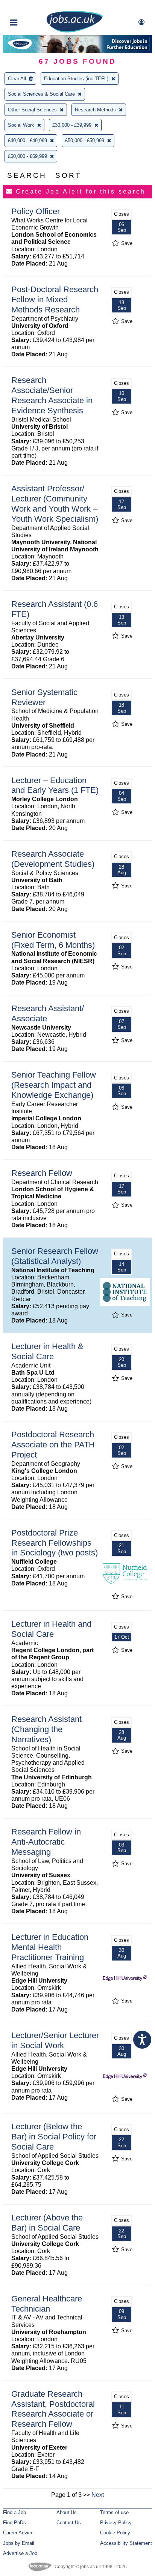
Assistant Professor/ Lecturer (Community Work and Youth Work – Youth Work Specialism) (55, 504)
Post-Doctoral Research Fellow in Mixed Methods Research (55, 299)
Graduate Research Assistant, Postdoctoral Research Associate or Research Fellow (53, 2409)
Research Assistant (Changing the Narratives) (46, 1729)
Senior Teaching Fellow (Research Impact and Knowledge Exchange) (54, 1085)
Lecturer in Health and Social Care (51, 1629)
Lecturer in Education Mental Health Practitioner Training (50, 1947)
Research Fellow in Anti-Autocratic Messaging (46, 1842)
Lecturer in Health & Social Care (47, 1351)
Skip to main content (30, 7)
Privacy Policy (116, 2523)
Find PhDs (14, 2523)
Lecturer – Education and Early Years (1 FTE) (55, 785)
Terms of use (114, 2512)
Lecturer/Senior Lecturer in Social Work (55, 2040)
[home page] (74, 31)
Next (98, 2495)
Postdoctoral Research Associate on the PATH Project (53, 1445)
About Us (67, 2512)
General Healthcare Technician (47, 2304)
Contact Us (69, 2523)
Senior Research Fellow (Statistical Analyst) (55, 1256)
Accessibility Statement (126, 2543)
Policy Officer (36, 211)
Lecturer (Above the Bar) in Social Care (47, 2223)
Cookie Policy (115, 2533)
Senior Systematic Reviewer (44, 697)
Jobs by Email (19, 2543)
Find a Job (14, 2512)
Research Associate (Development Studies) (53, 859)
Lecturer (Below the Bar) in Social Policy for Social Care (54, 2137)
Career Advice (18, 2533)
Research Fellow (42, 1173)
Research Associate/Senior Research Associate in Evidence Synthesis (52, 395)
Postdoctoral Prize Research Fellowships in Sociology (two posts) (55, 1543)
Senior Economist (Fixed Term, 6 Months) (53, 940)
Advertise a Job (20, 2553)
